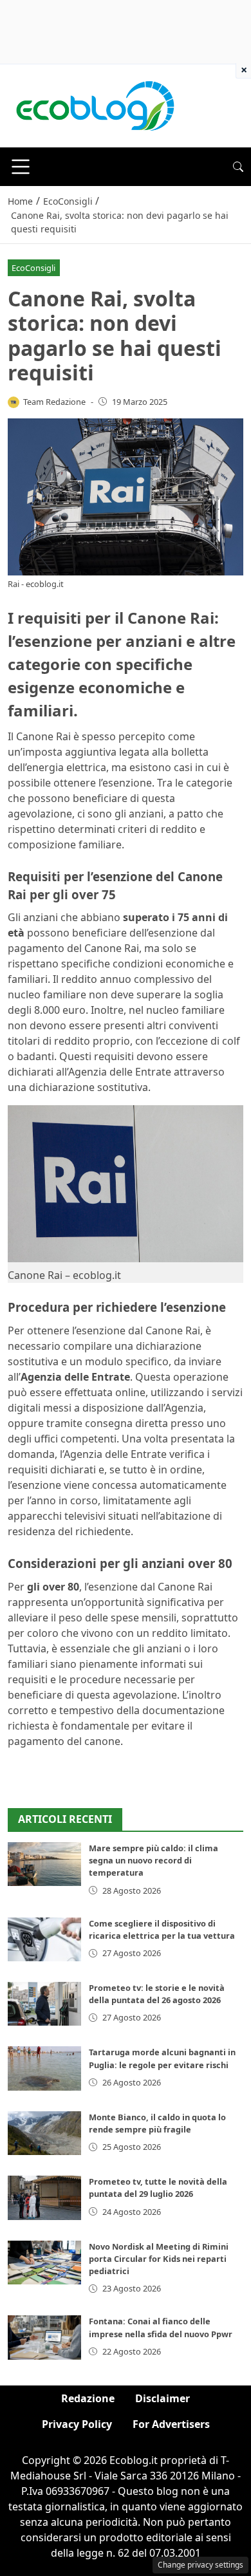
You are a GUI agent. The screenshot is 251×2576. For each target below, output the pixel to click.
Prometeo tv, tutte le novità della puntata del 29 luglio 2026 (158, 2188)
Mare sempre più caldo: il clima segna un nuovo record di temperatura (153, 1860)
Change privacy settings (200, 2565)
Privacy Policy (77, 2424)
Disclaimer (163, 2398)
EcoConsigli (33, 268)
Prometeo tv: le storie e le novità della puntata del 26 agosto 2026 (157, 1994)
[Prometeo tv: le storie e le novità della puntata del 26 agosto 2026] (44, 2004)
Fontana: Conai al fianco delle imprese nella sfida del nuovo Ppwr (161, 2327)
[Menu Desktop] (21, 167)
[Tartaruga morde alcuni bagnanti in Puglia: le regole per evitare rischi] (44, 2068)
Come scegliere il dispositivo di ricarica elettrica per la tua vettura (162, 1929)
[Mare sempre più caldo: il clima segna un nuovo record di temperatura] (44, 1864)
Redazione (88, 2398)
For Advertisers (171, 2424)
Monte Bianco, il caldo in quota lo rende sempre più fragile (157, 2123)
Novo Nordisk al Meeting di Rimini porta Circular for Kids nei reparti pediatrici (159, 2259)
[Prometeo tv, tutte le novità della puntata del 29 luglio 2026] (44, 2198)
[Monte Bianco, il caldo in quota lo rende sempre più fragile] (44, 2133)
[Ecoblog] (95, 105)
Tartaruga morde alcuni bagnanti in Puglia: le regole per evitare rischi (162, 2058)
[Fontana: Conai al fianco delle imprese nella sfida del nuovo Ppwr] (44, 2337)
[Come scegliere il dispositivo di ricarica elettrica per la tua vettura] (44, 1939)
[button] (238, 167)
